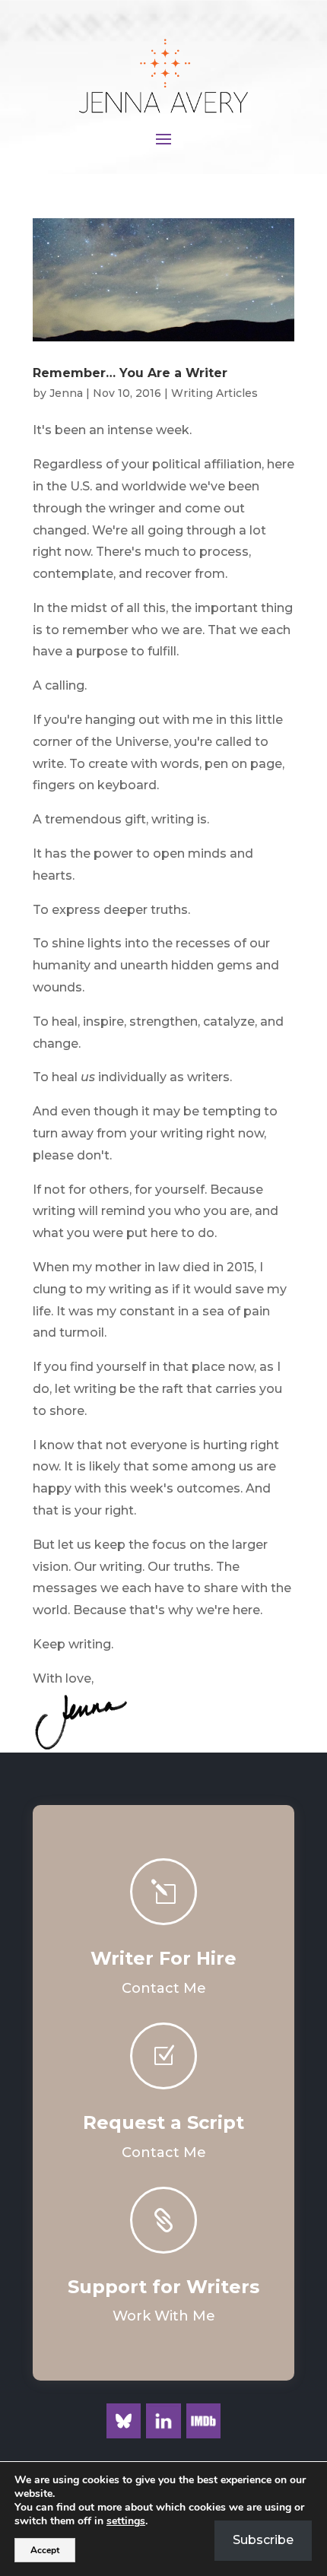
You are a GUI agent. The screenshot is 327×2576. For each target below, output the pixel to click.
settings (126, 2521)
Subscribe (263, 2540)
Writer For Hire (163, 1958)
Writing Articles (214, 393)
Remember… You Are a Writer (130, 373)
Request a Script (163, 2122)
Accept (45, 2550)
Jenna (66, 393)
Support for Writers (163, 2287)
